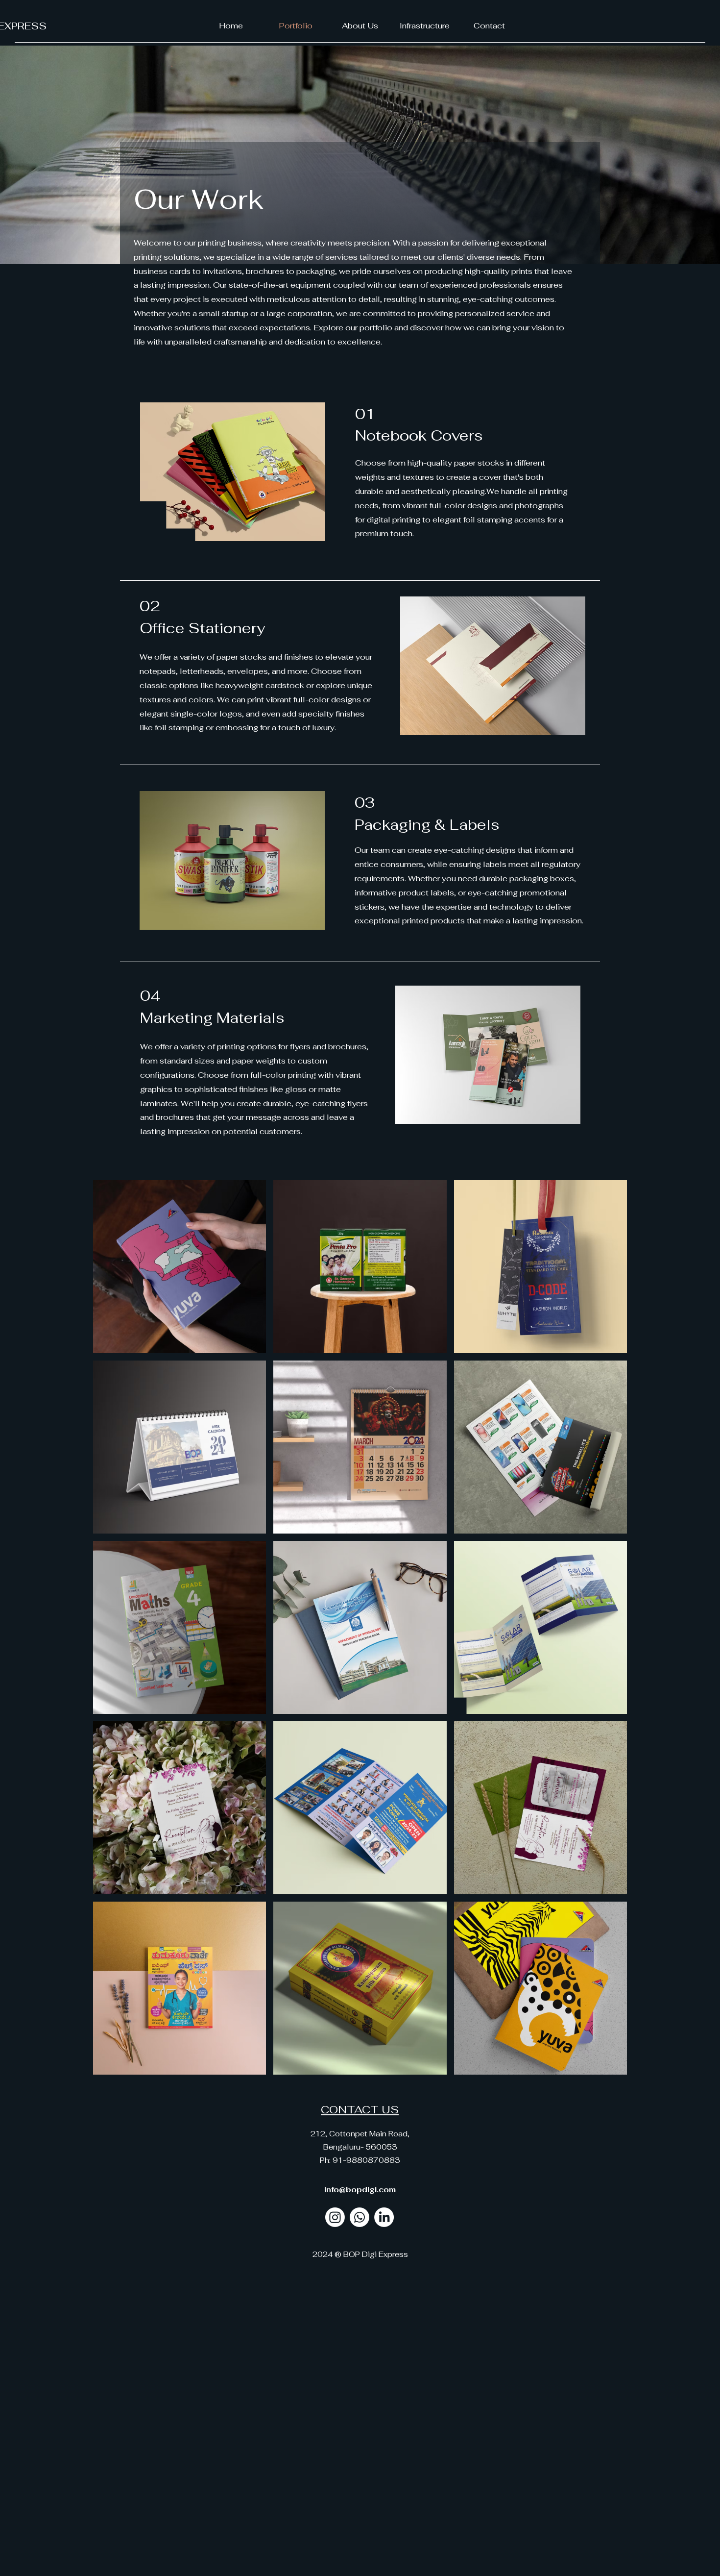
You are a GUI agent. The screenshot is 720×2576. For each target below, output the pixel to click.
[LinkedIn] (384, 2217)
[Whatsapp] (360, 2217)
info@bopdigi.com (360, 2190)
